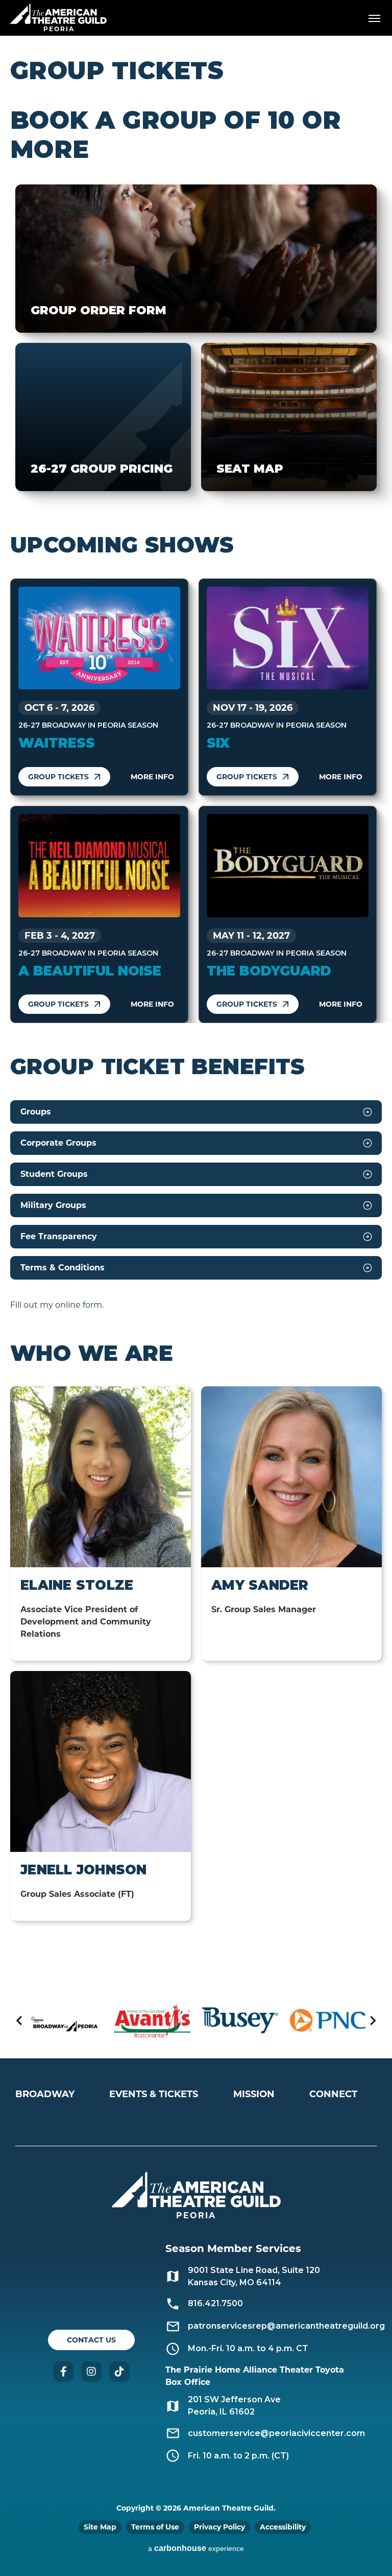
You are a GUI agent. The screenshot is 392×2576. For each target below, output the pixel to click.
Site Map (100, 2527)
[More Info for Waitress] (99, 638)
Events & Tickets (154, 2094)
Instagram (91, 2372)
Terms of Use (155, 2527)
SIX (218, 743)
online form (79, 1305)
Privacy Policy (219, 2527)
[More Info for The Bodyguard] (288, 866)
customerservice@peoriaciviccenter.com (276, 2433)
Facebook (63, 2372)
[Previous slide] (20, 2020)
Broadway (45, 2094)
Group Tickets (58, 777)
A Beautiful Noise (90, 971)
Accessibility (283, 2527)
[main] (196, 1009)
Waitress (57, 743)
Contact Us (91, 2340)
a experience (196, 2548)
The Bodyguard (269, 971)
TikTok (119, 2372)
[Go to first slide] (372, 2020)
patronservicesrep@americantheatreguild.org (286, 2326)
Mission (254, 2094)
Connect (333, 2094)
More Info (152, 777)
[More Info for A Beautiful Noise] (99, 866)
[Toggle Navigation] (374, 18)
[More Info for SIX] (288, 638)
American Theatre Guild (59, 14)
